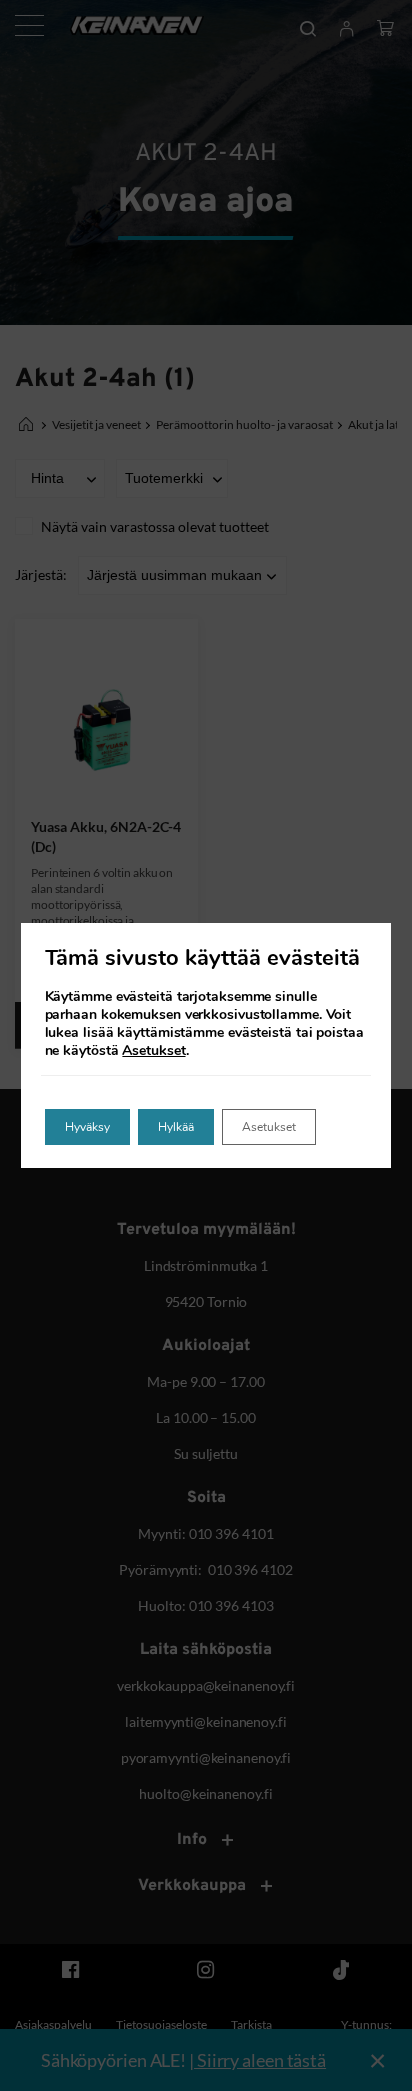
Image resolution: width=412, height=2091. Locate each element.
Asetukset (153, 1051)
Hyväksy (87, 1127)
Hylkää (176, 1127)
